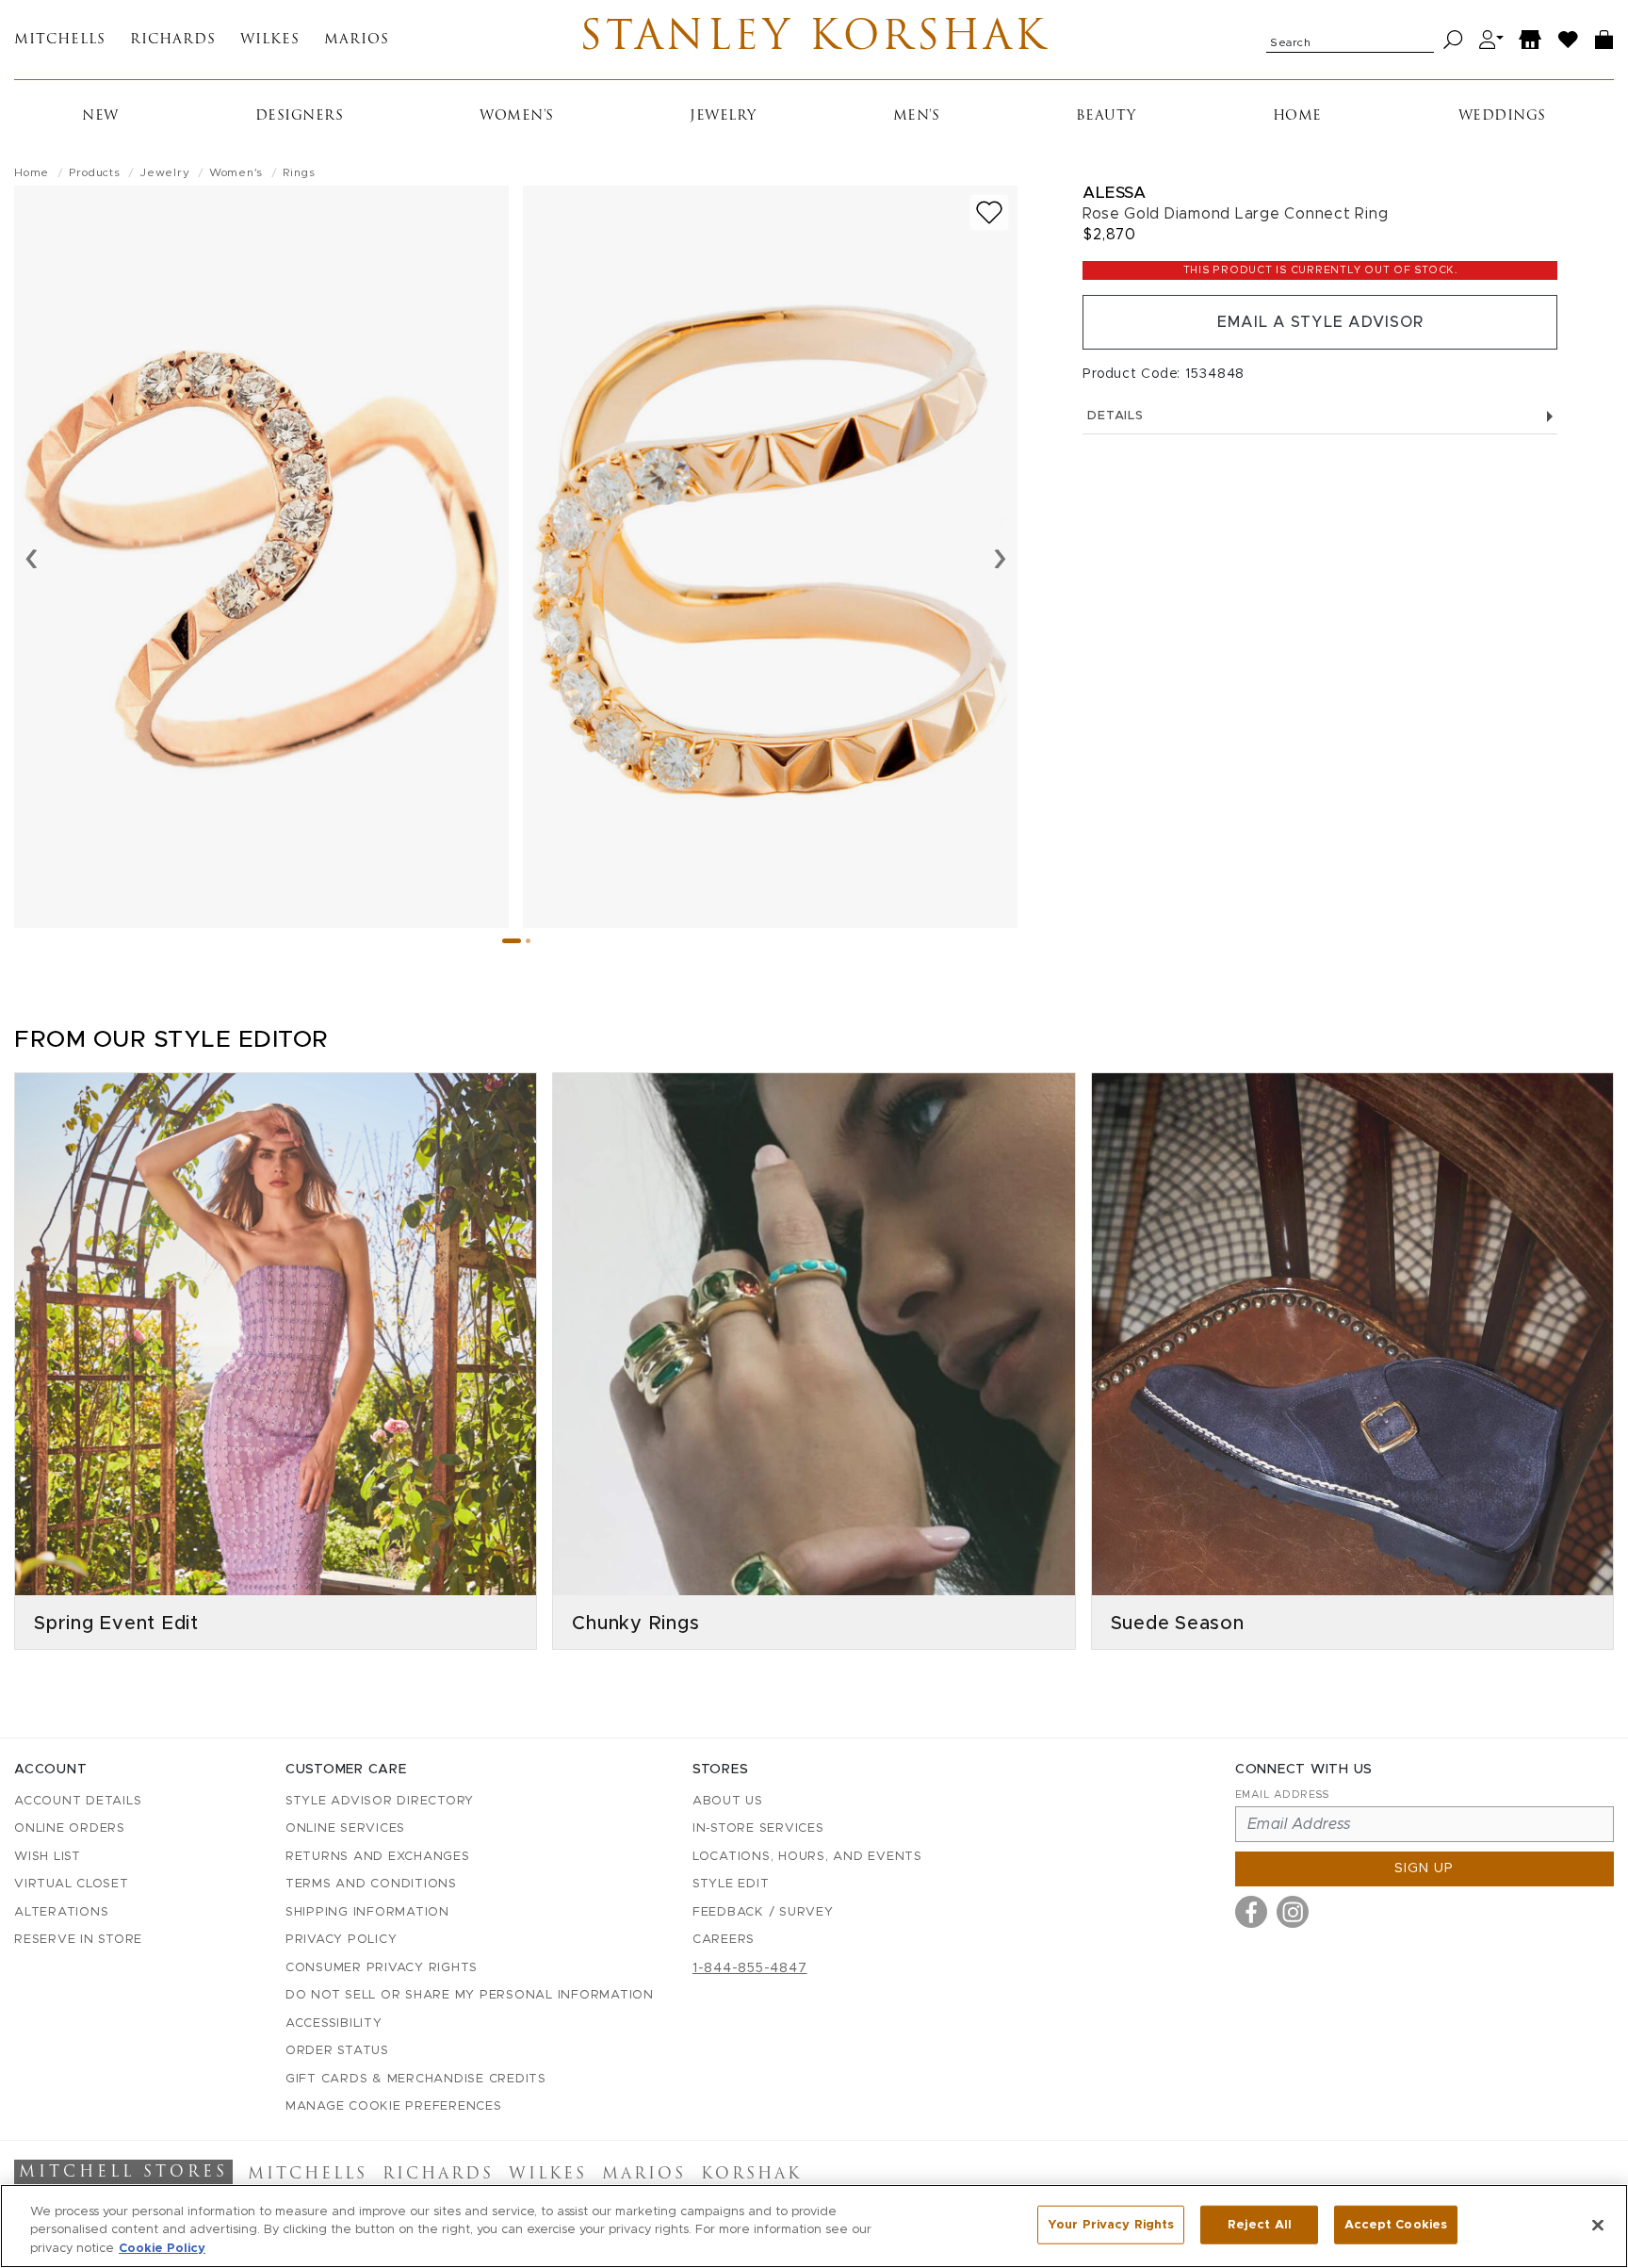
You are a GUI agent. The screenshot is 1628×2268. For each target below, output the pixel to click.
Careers (724, 1940)
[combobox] (1350, 40)
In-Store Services (758, 1828)
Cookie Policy (162, 2249)
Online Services (345, 1828)
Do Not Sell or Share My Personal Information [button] (470, 1995)
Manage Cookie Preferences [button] (394, 2106)
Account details (78, 1801)
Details (1115, 416)
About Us (728, 1801)
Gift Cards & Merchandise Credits (416, 2079)
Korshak (751, 2175)
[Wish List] (1569, 40)
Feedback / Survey (763, 1912)
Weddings (1502, 116)
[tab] (512, 941)
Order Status (337, 2051)
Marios (357, 40)
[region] (814, 2226)
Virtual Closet (72, 1884)
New (100, 116)
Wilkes (270, 40)
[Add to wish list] (989, 212)
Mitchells (60, 40)
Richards (173, 40)
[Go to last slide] (32, 557)
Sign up (1424, 1868)
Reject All (1260, 2224)
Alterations (61, 1912)
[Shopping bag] (1604, 40)
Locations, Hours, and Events (807, 1857)
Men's (917, 116)
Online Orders (70, 1828)
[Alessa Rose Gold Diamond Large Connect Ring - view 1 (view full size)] (261, 557)
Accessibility (334, 2023)
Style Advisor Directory (380, 1801)
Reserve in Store (78, 1940)
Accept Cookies (1396, 2224)
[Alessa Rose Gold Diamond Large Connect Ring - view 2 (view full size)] (770, 557)
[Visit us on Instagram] (1293, 1912)
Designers (300, 116)
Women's (517, 116)
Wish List (48, 1857)
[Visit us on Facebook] (1251, 1912)
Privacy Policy (342, 1940)
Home (1297, 116)
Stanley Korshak (814, 40)
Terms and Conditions (371, 1884)
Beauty (1106, 116)
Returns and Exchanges (378, 1857)
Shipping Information (367, 1912)
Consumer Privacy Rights (382, 1968)
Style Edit (731, 1884)
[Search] (1453, 40)
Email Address (1282, 1795)
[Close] (1598, 2225)
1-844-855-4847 (750, 1968)
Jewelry (723, 116)
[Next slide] (1000, 557)
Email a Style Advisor (1320, 322)
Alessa (1114, 193)
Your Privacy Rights (1111, 2224)
